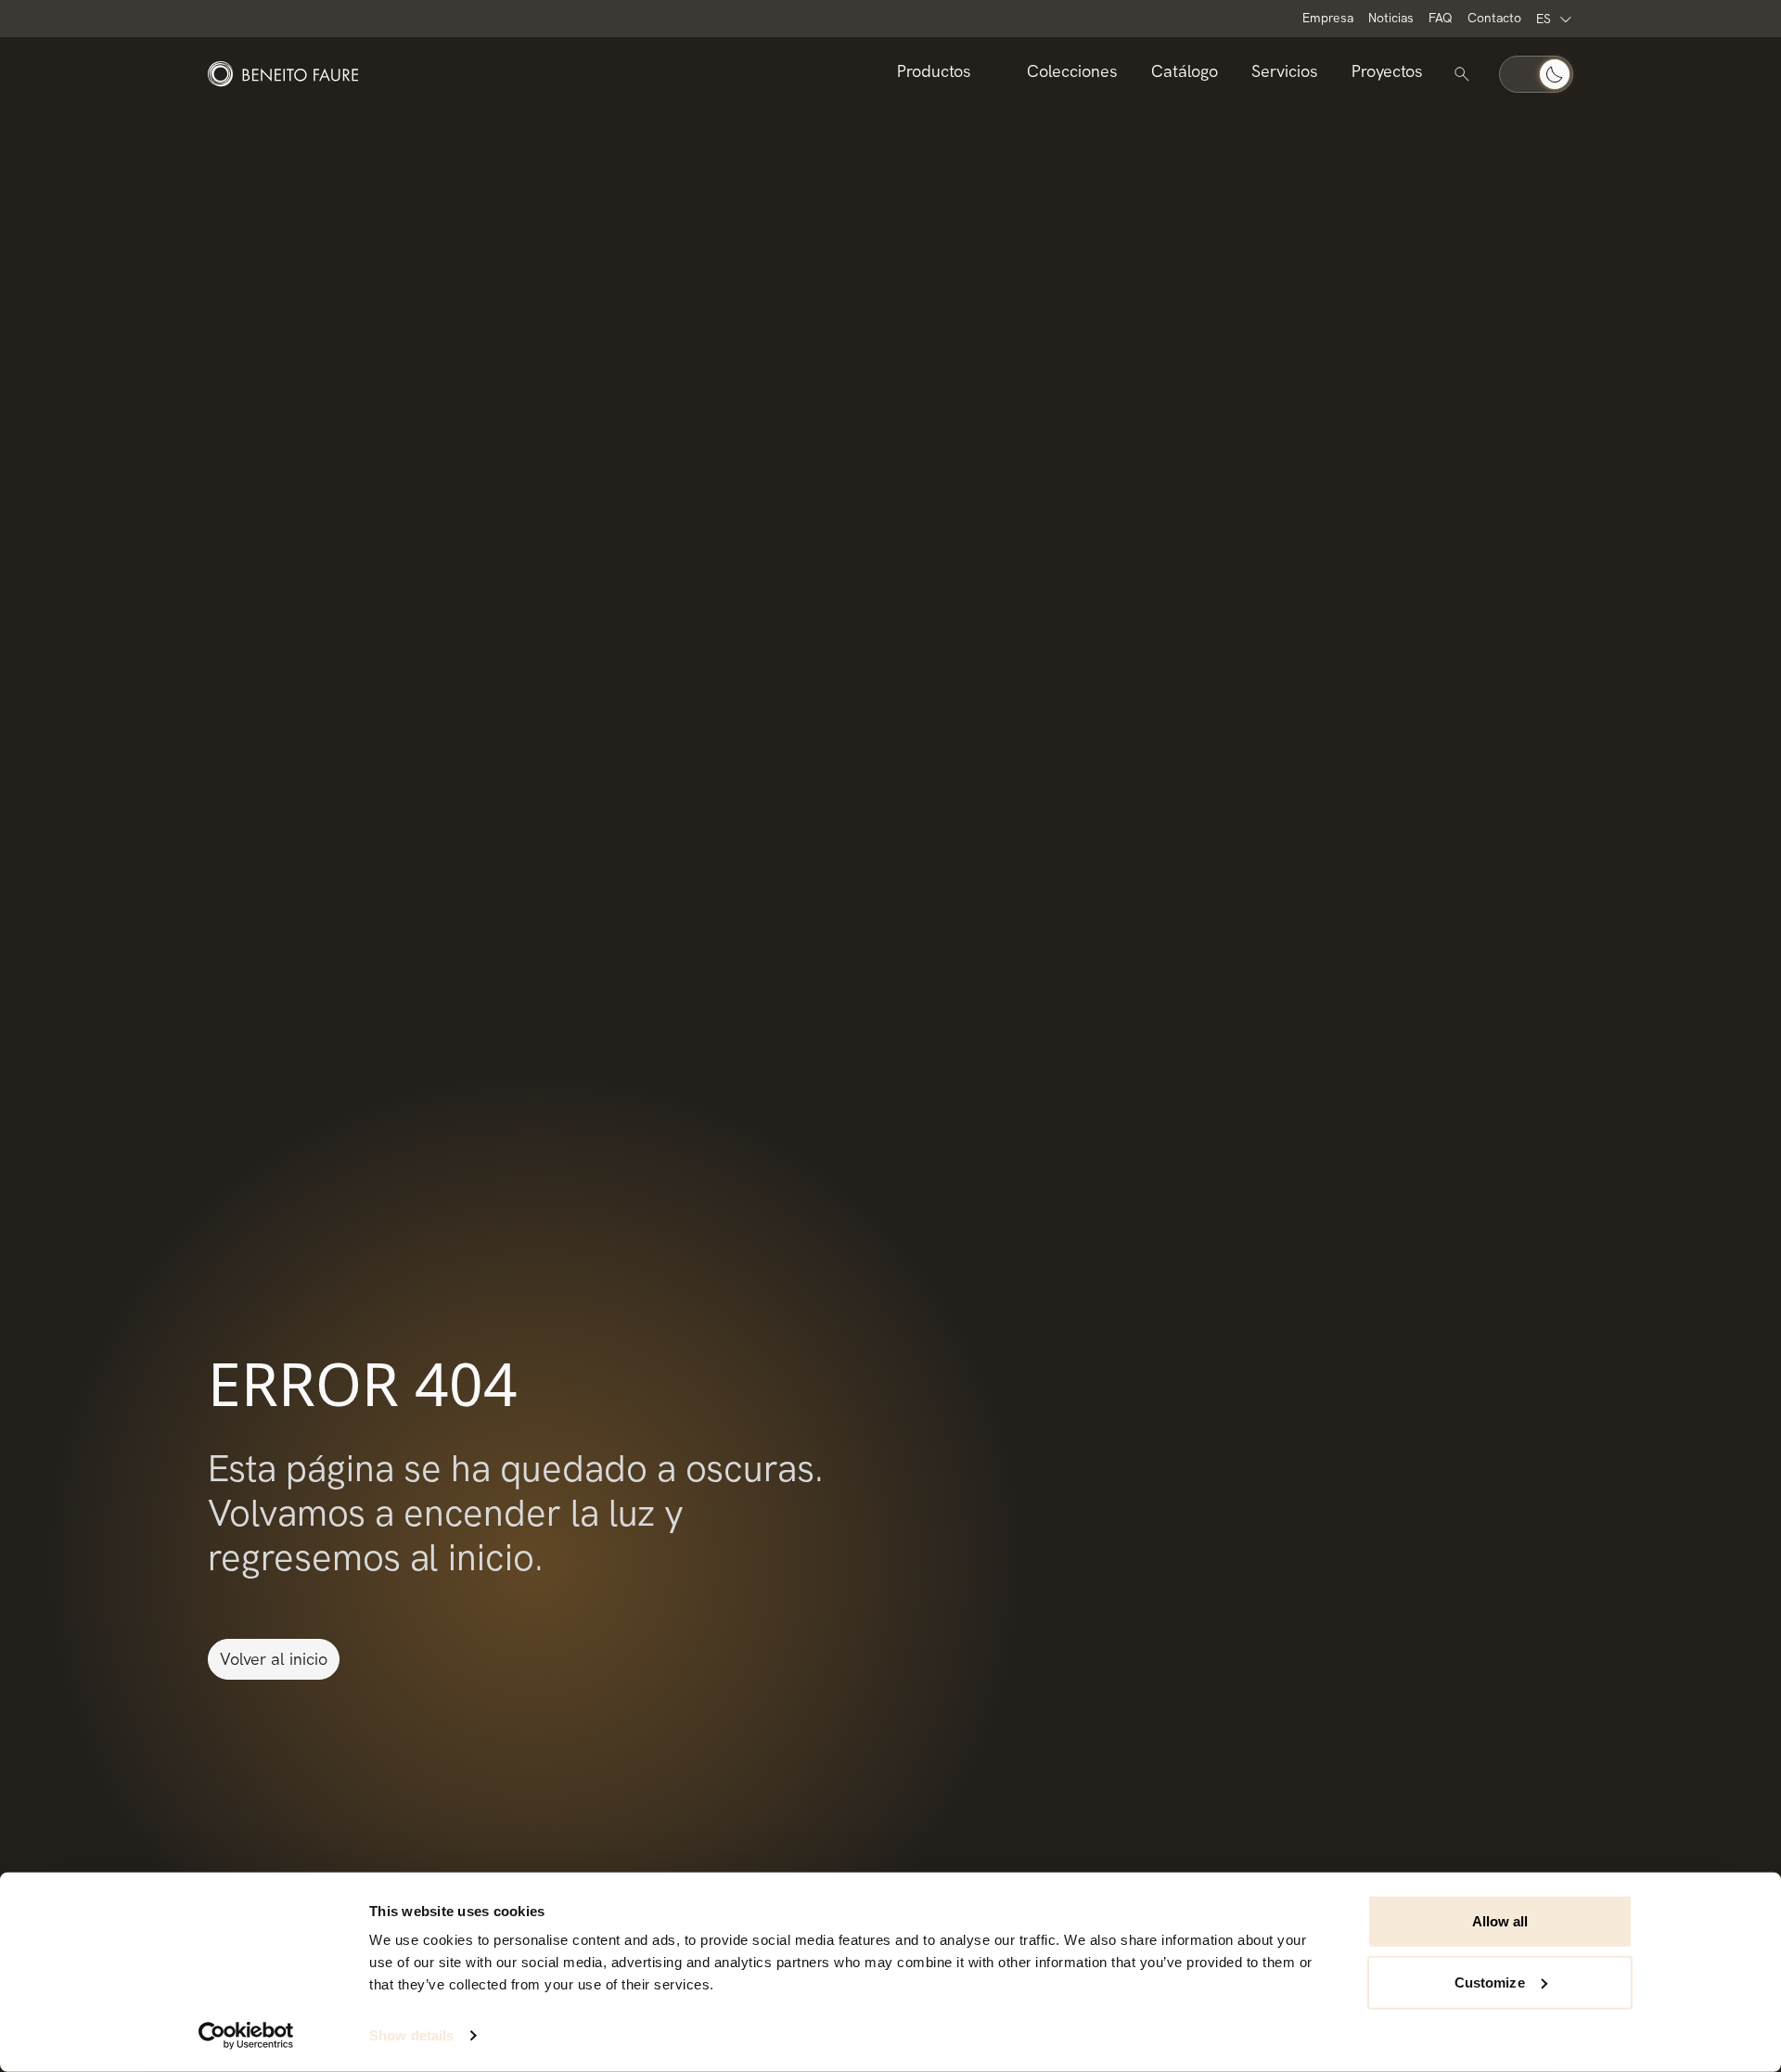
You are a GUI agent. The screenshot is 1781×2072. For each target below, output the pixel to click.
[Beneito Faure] (283, 74)
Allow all (1500, 1921)
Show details (411, 2035)
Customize (1490, 1982)
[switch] (1536, 74)
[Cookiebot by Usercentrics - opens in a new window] (246, 2036)
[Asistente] (1462, 74)
